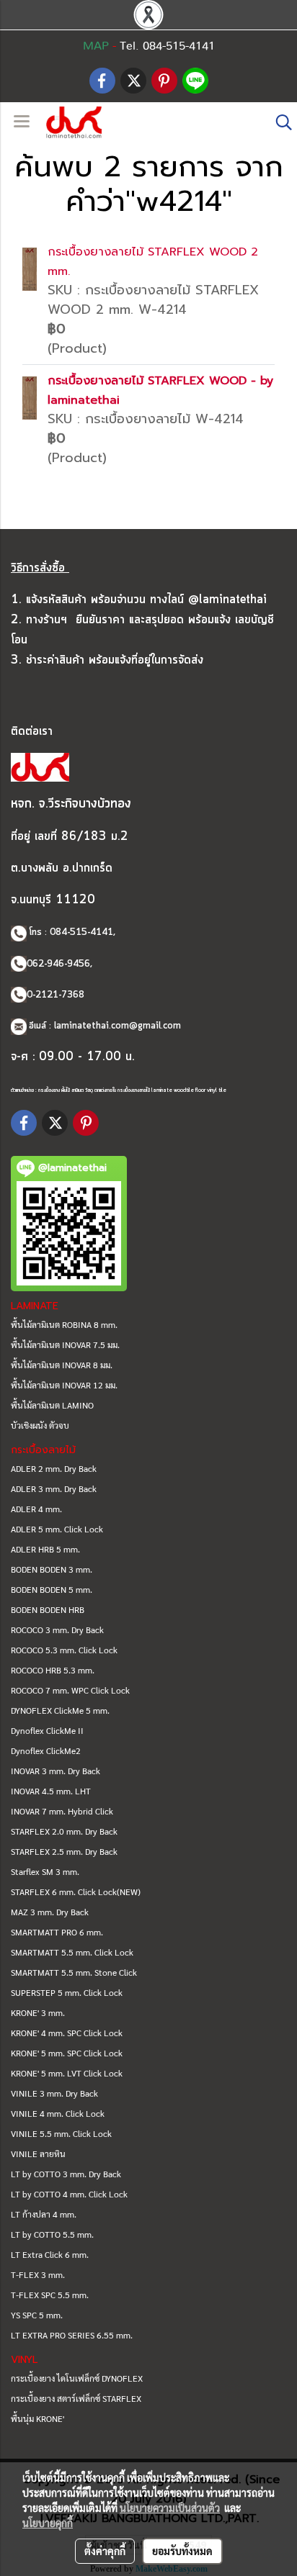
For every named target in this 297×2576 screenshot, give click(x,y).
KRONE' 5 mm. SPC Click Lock (67, 2053)
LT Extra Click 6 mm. (50, 2254)
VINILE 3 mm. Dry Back (54, 2093)
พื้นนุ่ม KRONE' (37, 2418)
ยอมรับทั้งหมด (182, 2551)
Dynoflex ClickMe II (47, 1730)
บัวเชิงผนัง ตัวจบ (40, 1425)
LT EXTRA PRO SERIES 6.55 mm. (72, 2335)
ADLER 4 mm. (36, 1509)
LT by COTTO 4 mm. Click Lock (69, 2194)
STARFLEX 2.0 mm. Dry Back (64, 1831)
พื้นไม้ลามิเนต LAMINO (52, 1405)
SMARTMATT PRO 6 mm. (57, 1932)
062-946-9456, (59, 964)
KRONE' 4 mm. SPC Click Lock (67, 2033)
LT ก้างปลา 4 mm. (44, 2214)
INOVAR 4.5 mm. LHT (51, 1791)
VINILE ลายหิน (38, 2154)
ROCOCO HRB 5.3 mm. (53, 1670)
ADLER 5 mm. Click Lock (57, 1529)
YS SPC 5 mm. (37, 2315)
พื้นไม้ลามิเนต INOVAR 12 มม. (64, 1385)
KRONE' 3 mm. (38, 2012)
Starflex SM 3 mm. (45, 1871)
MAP (96, 46)
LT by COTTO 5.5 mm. (52, 2234)
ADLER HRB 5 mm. (45, 1549)
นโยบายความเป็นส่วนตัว (170, 2508)
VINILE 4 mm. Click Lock (58, 2113)
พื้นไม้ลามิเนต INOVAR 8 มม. (62, 1365)
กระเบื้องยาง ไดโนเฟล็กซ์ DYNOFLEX (77, 2378)
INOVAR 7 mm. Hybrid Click (62, 1811)
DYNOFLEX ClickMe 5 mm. (60, 1710)
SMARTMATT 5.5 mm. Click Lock (72, 1952)
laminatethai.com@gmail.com (118, 1026)
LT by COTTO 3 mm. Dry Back (66, 2174)
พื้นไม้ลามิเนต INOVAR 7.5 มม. (65, 1345)
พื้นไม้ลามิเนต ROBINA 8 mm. (64, 1324)
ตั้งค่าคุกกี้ (105, 2551)
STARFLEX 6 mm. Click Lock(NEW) (76, 1892)
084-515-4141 (81, 932)
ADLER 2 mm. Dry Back (54, 1468)
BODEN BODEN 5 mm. (52, 1589)
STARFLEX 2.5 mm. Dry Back (64, 1851)
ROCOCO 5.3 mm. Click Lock (64, 1650)
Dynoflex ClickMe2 (46, 1750)
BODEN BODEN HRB (48, 1609)
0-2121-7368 (56, 995)
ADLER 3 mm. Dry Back (54, 1488)
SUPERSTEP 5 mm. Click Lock (67, 1992)
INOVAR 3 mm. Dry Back (56, 1771)
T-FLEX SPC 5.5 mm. (50, 2295)
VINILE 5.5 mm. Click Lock (61, 2133)
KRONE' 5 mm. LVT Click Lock (67, 2073)
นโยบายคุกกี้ (48, 2523)
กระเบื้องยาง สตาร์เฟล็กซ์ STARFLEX (76, 2398)
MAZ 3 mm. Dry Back (50, 1912)
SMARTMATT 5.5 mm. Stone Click (74, 1972)
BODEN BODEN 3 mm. (52, 1569)
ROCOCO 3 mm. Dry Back (57, 1630)
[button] (279, 122)
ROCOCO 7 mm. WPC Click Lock (70, 1690)
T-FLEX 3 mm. (38, 2274)
